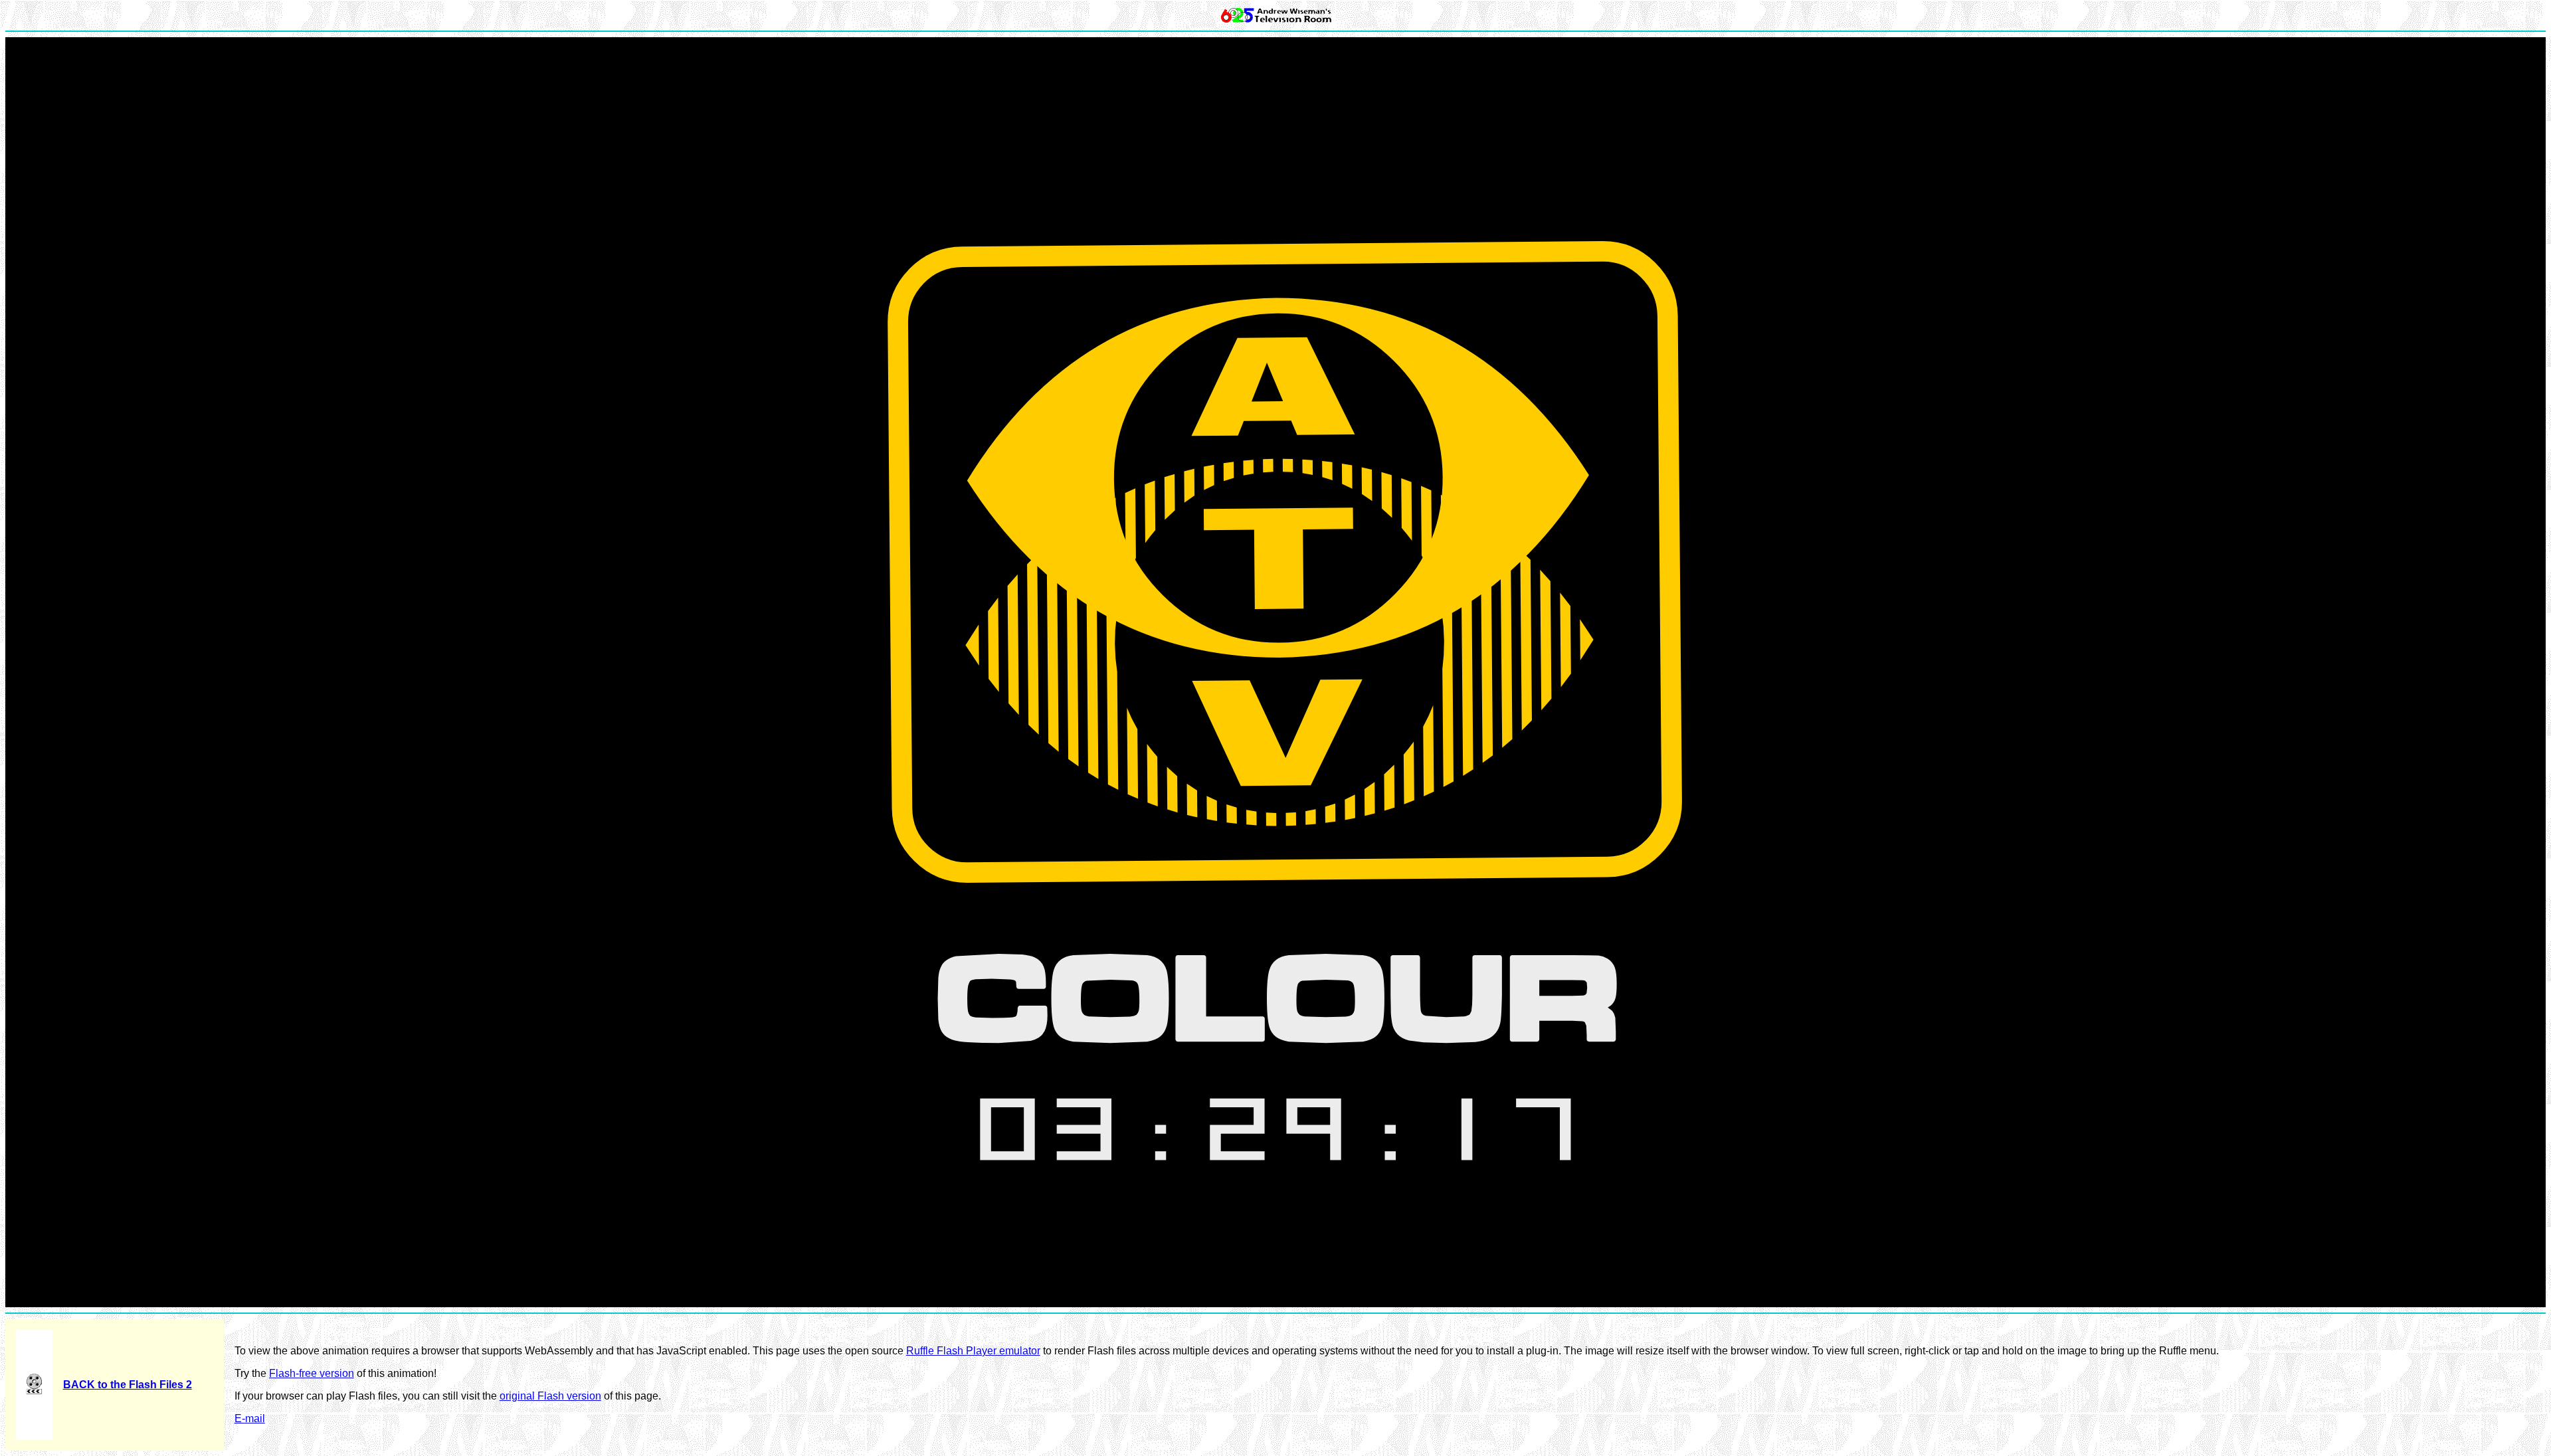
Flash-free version (312, 1373)
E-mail (250, 1418)
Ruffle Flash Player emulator (973, 1351)
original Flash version (550, 1396)
